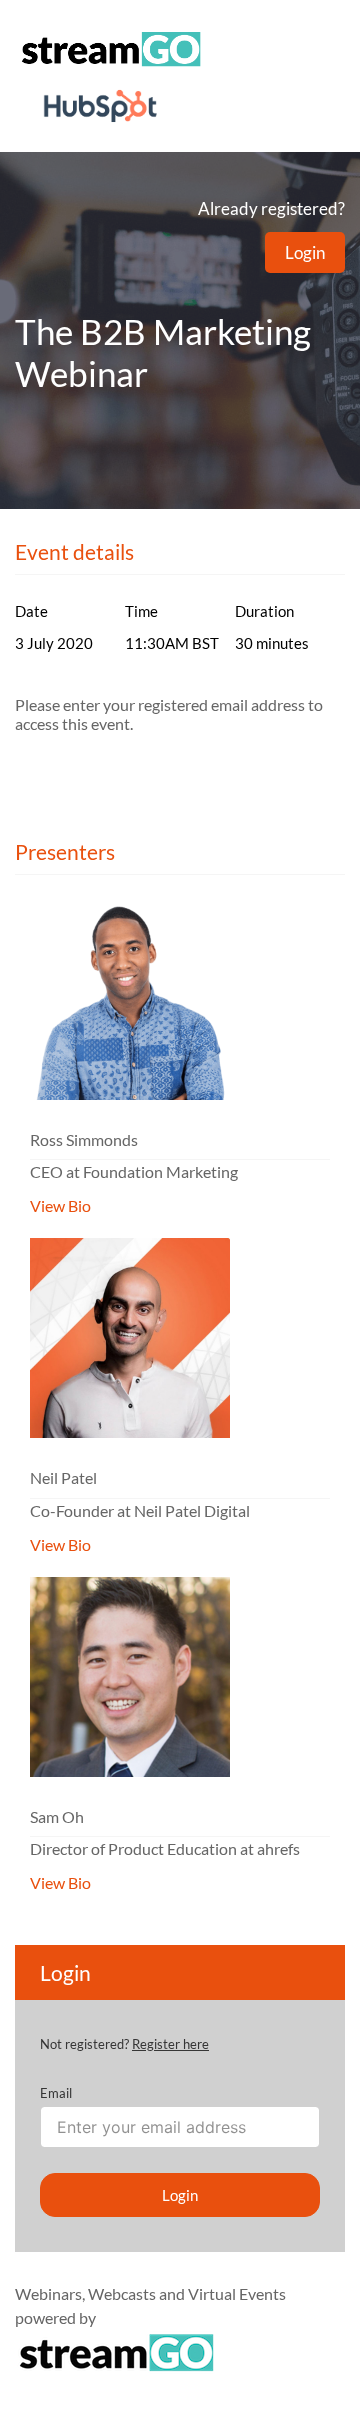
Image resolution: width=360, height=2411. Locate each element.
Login (305, 252)
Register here (170, 2044)
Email (56, 2093)
